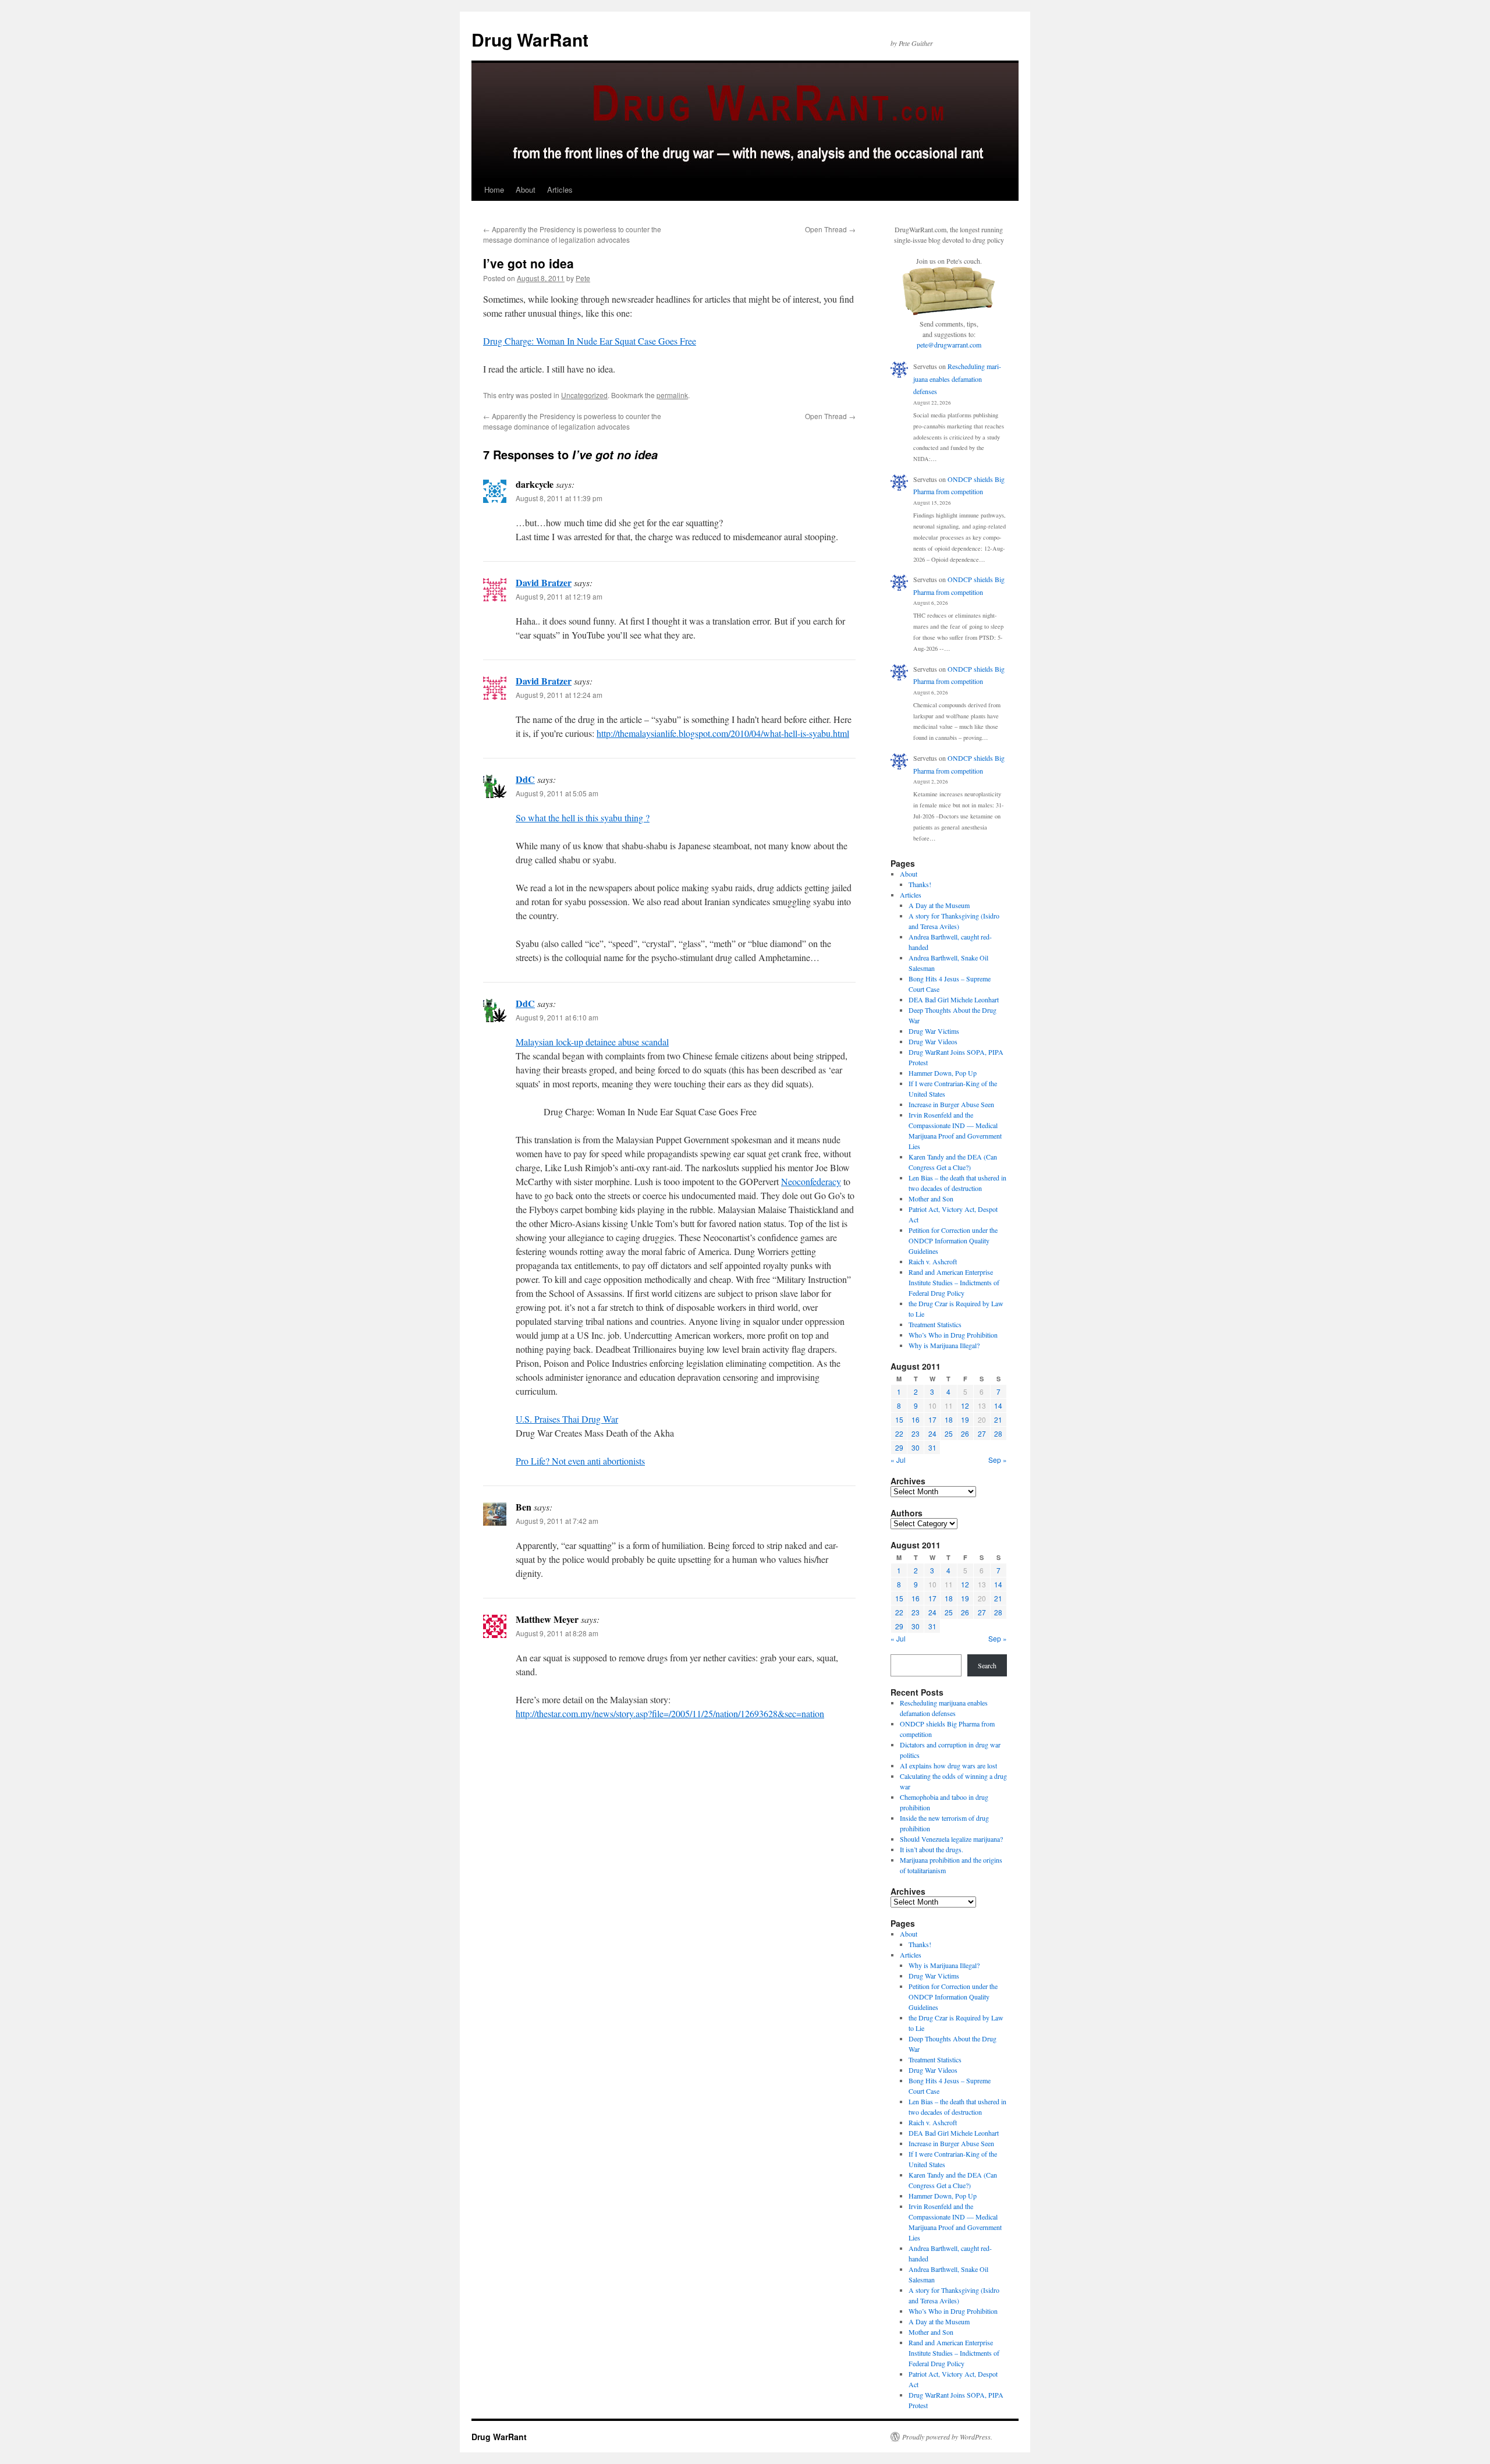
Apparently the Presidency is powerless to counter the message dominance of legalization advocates (572, 234)
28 (998, 1433)
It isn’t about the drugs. (932, 1849)
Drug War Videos (933, 1041)
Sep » (998, 1460)
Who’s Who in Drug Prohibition (953, 1335)
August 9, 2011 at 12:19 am (559, 596)
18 (949, 1419)
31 (932, 1447)
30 (916, 1447)
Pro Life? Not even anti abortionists (580, 1461)
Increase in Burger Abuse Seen (951, 1104)
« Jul (898, 1460)
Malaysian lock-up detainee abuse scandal (592, 1042)
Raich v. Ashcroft (933, 1261)
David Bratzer (544, 582)
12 (965, 1405)
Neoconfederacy (811, 1181)
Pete (583, 278)
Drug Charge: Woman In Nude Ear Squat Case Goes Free (590, 341)
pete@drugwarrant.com (949, 345)
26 (965, 1433)
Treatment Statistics (935, 1324)
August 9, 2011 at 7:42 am (557, 1521)
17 (932, 1419)
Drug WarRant (530, 39)
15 (899, 1419)
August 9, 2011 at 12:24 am (559, 695)
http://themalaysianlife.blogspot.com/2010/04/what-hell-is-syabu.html (723, 733)
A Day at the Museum (939, 905)
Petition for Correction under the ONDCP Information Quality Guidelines (953, 1240)
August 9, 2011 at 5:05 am (557, 793)
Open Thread (830, 229)
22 (899, 1433)
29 (899, 1447)
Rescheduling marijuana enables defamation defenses (957, 379)
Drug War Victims (934, 1031)
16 (916, 1419)
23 (916, 1433)
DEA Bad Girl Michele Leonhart (954, 999)
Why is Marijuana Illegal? (944, 1345)
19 (965, 1419)
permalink (672, 395)
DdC (525, 779)
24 (932, 1433)
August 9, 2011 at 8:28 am (557, 1633)
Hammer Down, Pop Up (943, 1073)
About (526, 189)
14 (998, 1405)
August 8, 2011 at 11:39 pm (559, 498)
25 (949, 1433)
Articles (560, 189)
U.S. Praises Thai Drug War (567, 1419)
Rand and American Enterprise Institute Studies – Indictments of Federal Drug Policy (954, 1282)
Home (494, 189)
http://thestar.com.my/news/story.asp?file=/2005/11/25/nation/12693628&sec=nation (670, 1713)
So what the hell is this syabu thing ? (583, 818)
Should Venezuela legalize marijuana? (951, 1839)
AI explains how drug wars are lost (948, 1765)
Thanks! (920, 884)
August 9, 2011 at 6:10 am (557, 1017)
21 (998, 1419)
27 (982, 1433)
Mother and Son (931, 1199)
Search (987, 1665)
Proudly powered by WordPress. (947, 2437)
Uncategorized (584, 395)
